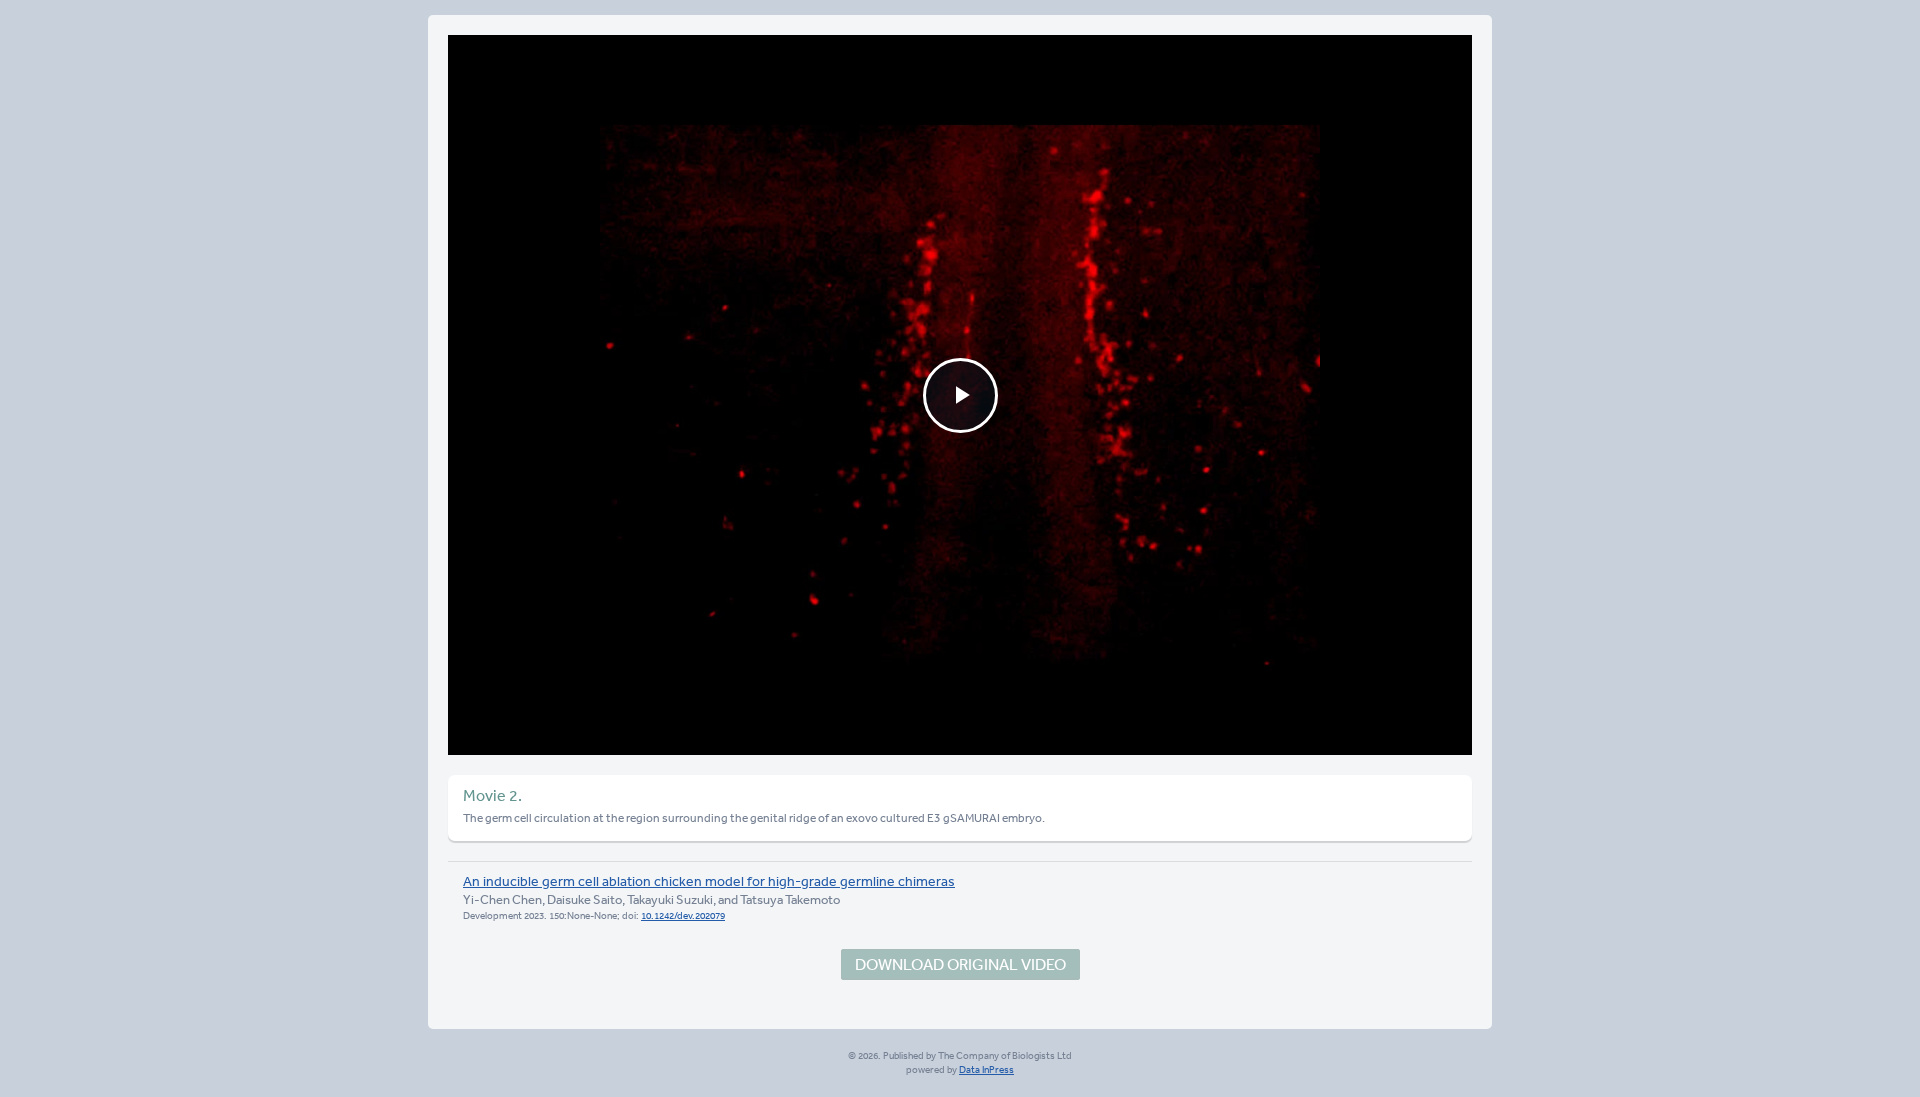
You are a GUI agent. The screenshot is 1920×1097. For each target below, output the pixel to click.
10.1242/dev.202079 (683, 916)
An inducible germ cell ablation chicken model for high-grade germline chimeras (709, 881)
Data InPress (986, 1070)
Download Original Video (960, 964)
